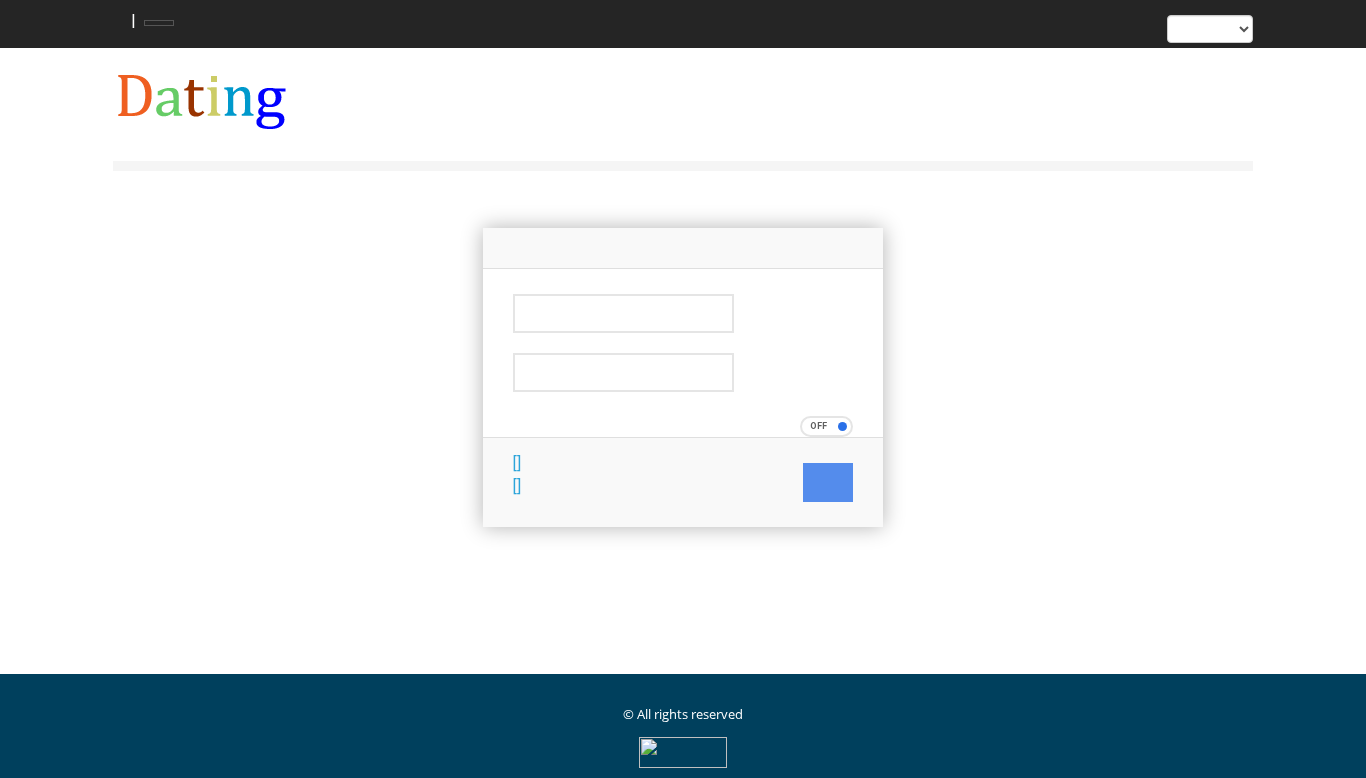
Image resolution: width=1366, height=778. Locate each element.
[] (517, 463)
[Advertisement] (477, 622)
